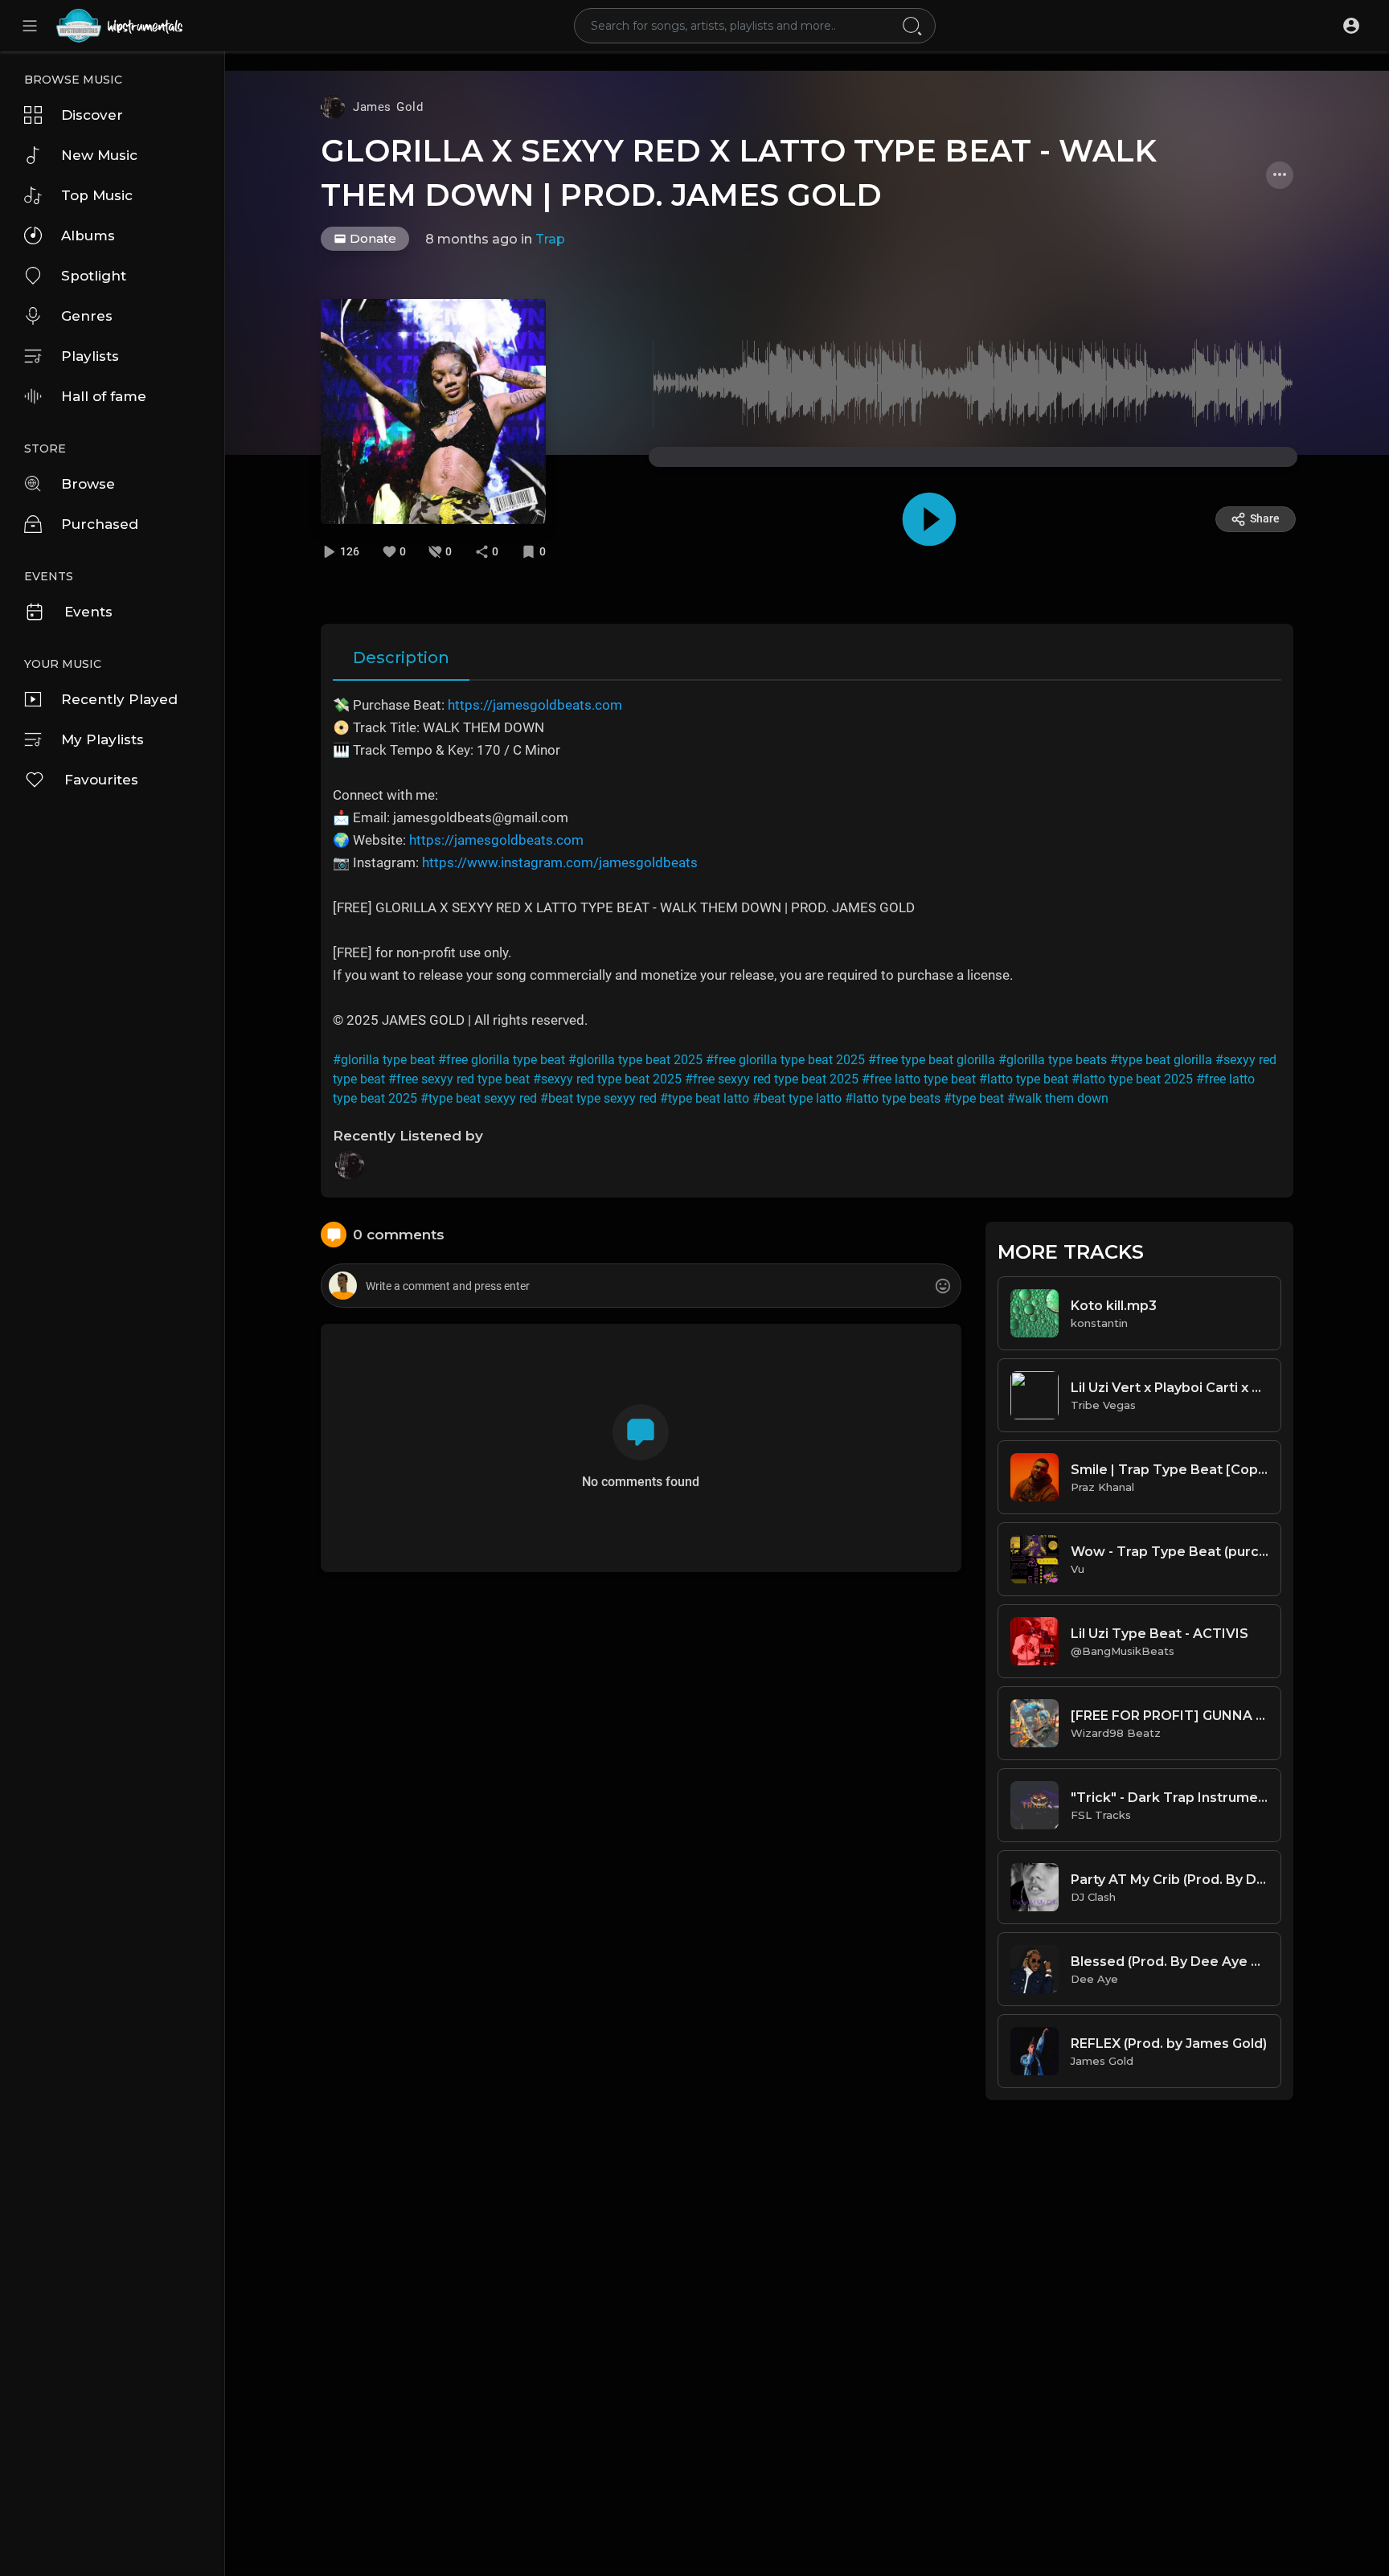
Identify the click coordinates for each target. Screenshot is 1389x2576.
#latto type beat (1024, 1079)
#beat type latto (797, 1098)
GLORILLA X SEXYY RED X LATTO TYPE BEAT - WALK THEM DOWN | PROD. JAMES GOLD (739, 173)
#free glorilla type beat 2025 (785, 1060)
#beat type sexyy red (598, 1098)
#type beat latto (705, 1098)
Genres (87, 316)
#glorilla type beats (1053, 1060)
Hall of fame (104, 396)
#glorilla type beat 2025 (635, 1060)
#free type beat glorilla (932, 1060)
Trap (550, 239)
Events (88, 612)
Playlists (90, 356)
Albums (88, 235)
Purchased (100, 524)
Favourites (101, 780)
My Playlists (102, 739)
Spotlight (94, 276)
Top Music (97, 195)
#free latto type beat (919, 1079)
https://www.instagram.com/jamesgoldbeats (560, 862)
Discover (92, 115)
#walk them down (1058, 1098)
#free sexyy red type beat (459, 1079)
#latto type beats (893, 1098)
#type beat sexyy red (479, 1098)
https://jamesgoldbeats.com (535, 705)
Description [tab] (401, 657)
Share (1265, 518)
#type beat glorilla (1161, 1060)
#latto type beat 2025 (1132, 1079)
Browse (88, 484)
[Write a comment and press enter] (641, 1286)
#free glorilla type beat (502, 1060)
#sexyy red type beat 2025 (607, 1079)
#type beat (974, 1098)
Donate (371, 238)
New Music (99, 155)
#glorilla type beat (384, 1060)
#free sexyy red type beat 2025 (772, 1079)
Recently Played (119, 699)
